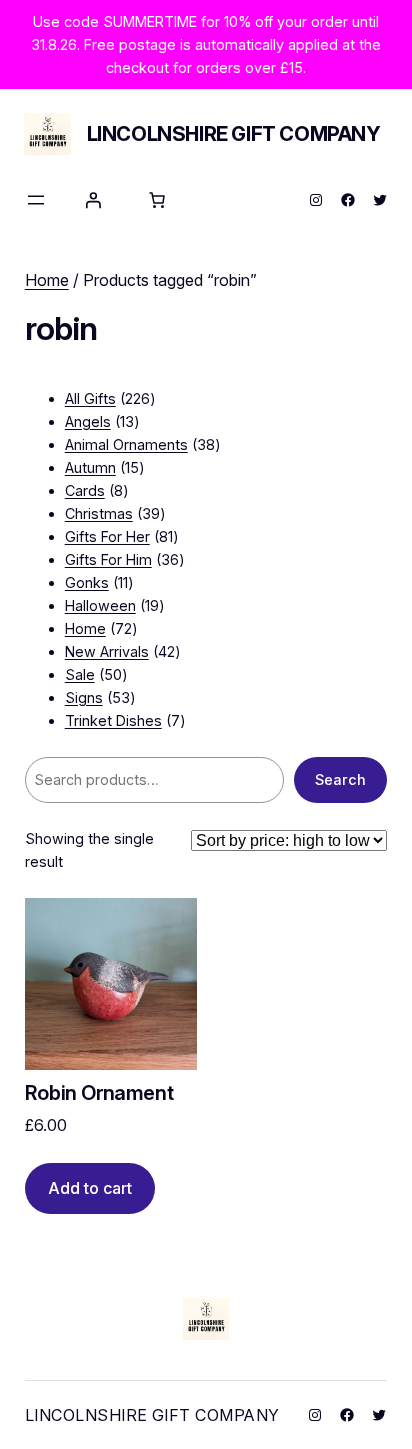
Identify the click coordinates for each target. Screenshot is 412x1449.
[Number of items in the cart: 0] (157, 200)
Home (47, 280)
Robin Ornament (99, 1093)
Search (340, 779)
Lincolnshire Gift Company (234, 134)
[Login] (93, 200)
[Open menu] (36, 200)
